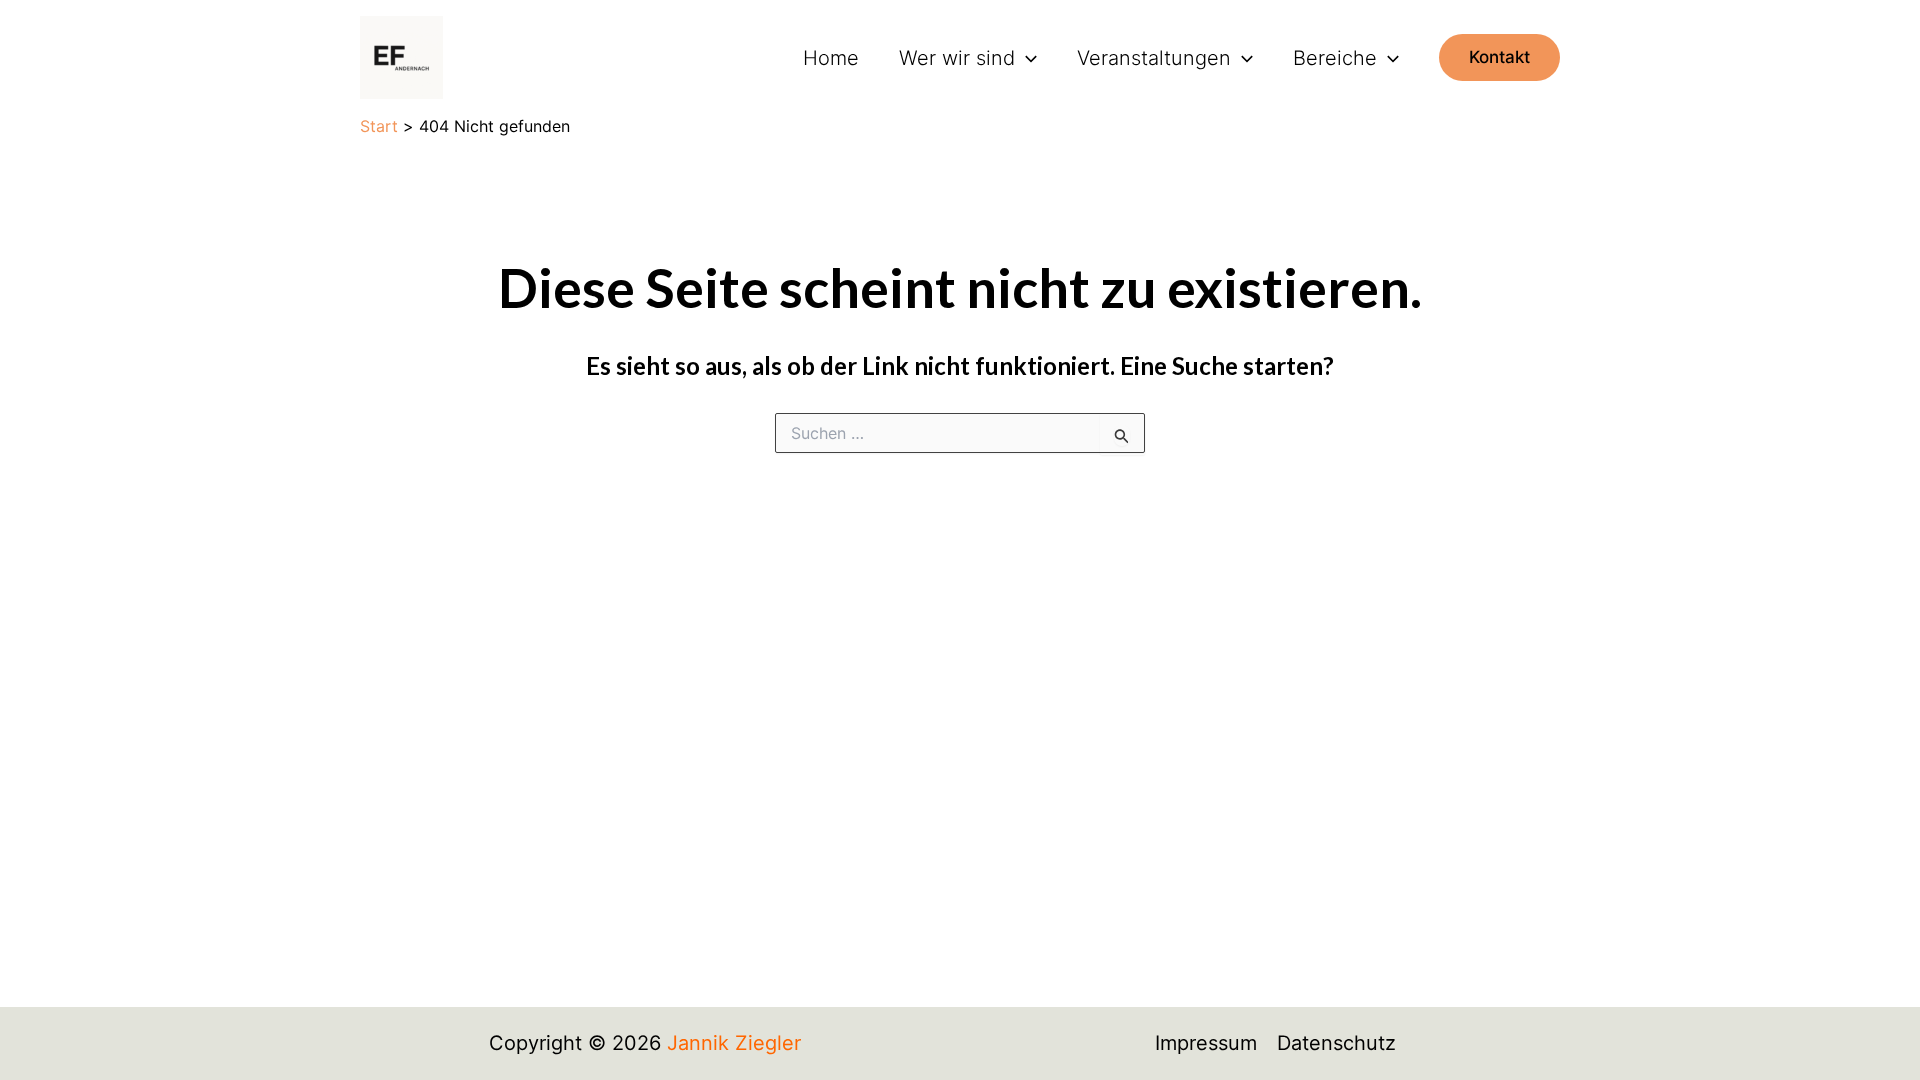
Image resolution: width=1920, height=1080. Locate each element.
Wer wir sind (957, 58)
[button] (1026, 58)
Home (831, 58)
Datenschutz (1336, 1043)
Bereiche (1335, 58)
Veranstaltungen (1154, 58)
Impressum (1206, 1043)
